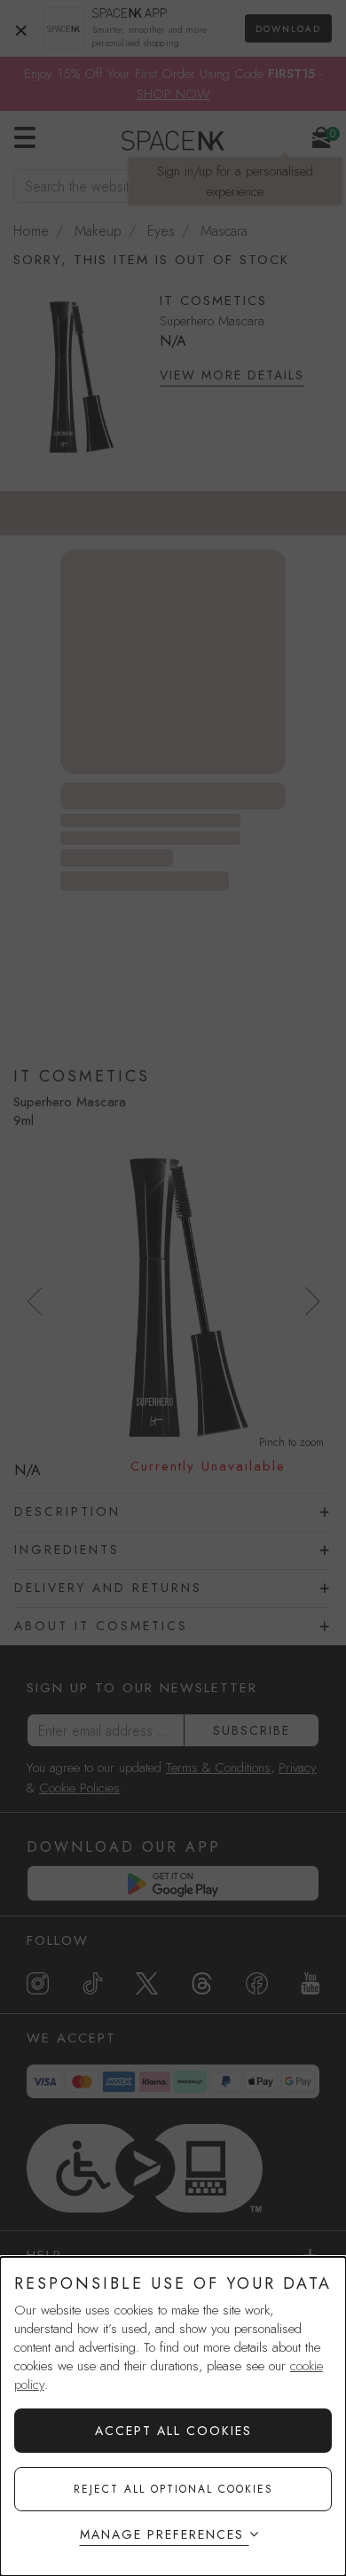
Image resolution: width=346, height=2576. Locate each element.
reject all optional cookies (173, 2489)
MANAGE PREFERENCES (162, 2534)
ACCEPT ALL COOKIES (173, 2431)
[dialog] (173, 2416)
